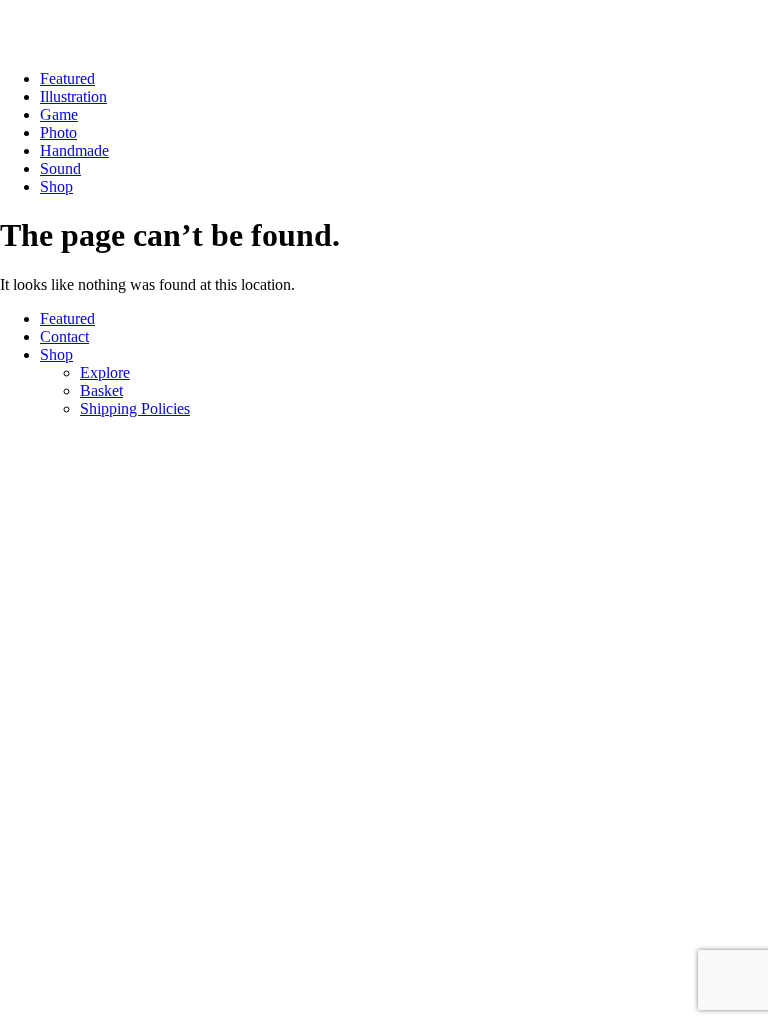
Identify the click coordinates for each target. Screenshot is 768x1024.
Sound (60, 168)
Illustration (73, 96)
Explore (105, 372)
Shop (56, 186)
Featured (67, 78)
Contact (64, 336)
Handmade (74, 150)
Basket (101, 390)
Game (59, 114)
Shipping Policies (135, 408)
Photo (58, 132)
